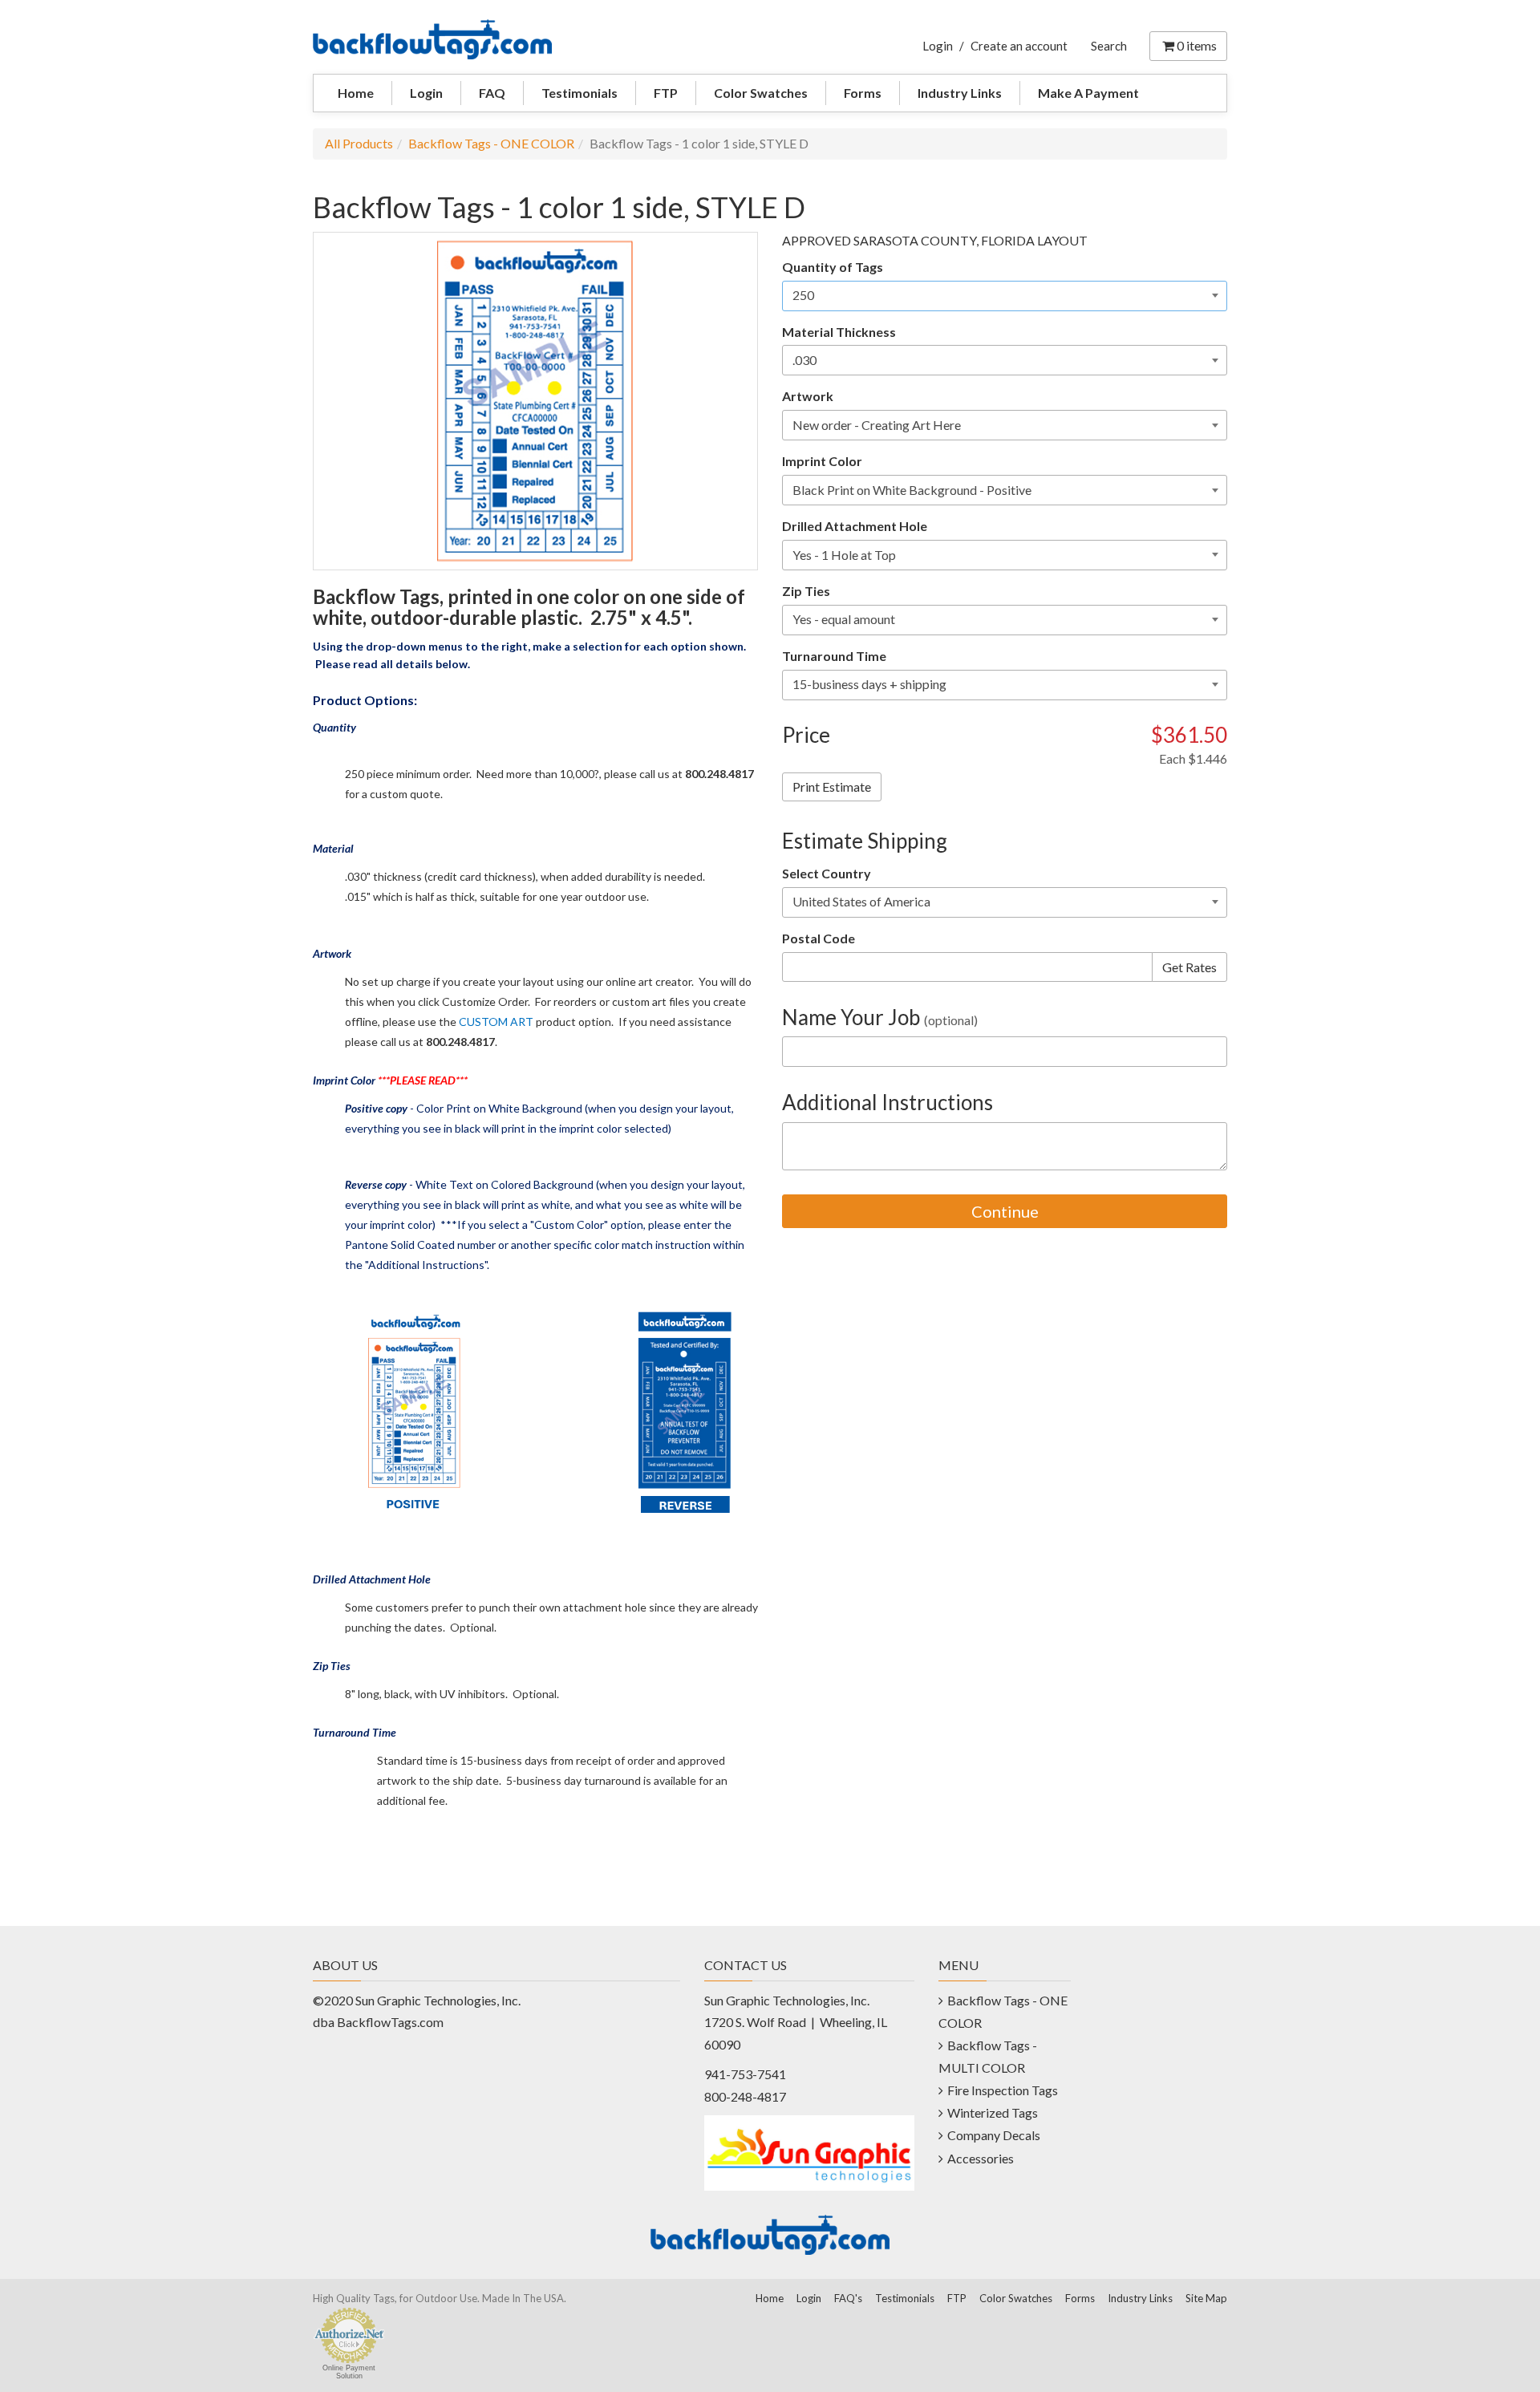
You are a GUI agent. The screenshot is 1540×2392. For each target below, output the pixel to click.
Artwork (808, 396)
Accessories (981, 2158)
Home (356, 93)
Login (938, 46)
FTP (666, 93)
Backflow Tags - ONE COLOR (491, 143)
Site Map (1206, 2298)
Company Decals (994, 2135)
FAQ (492, 93)
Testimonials (580, 93)
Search (1109, 46)
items (1197, 45)
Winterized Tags (993, 2112)
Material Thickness (839, 332)
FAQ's (848, 2298)
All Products (359, 143)
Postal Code (819, 938)
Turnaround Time (834, 656)
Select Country (827, 873)
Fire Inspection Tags (1003, 2090)
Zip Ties (806, 591)
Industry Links (960, 93)
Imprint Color (822, 461)
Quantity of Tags (833, 267)
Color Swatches (761, 93)
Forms (863, 93)
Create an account (1019, 46)
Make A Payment (1088, 93)
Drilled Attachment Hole (855, 526)
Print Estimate (832, 787)
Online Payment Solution (349, 2372)
